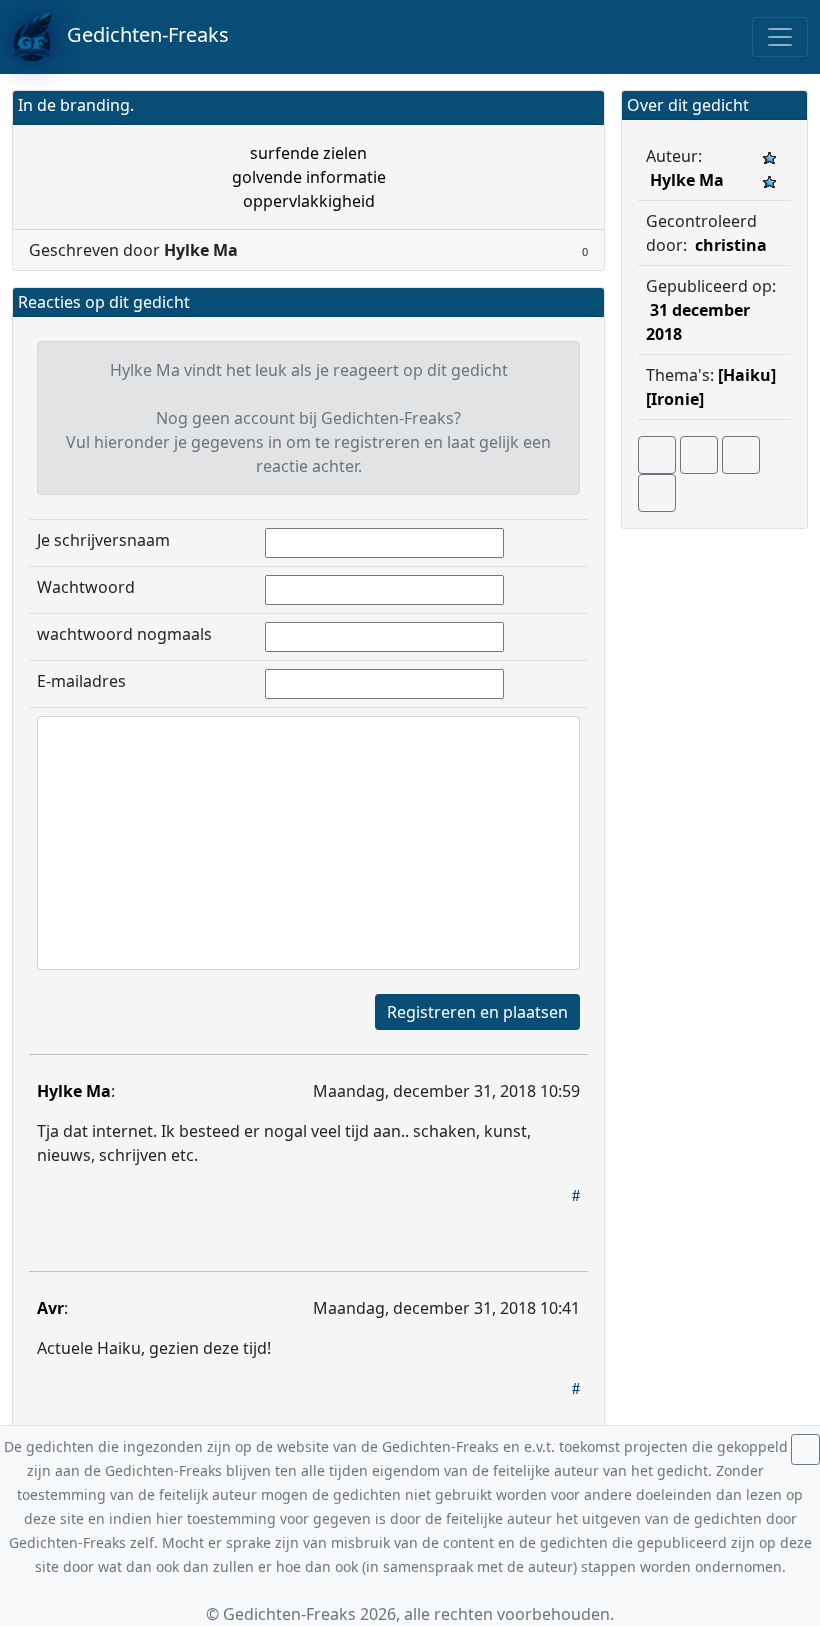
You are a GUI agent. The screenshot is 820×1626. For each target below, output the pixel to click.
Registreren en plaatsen (477, 1012)
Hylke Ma (74, 1091)
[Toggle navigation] (780, 37)
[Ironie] (675, 399)
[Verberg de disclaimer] (805, 1449)
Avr (50, 1308)
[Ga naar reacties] (657, 455)
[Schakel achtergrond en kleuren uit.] (581, 107)
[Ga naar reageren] (699, 455)
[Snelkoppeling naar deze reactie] (576, 1195)
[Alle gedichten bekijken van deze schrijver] (741, 455)
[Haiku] (747, 375)
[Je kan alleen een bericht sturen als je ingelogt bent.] (657, 493)
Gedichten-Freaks (140, 34)
